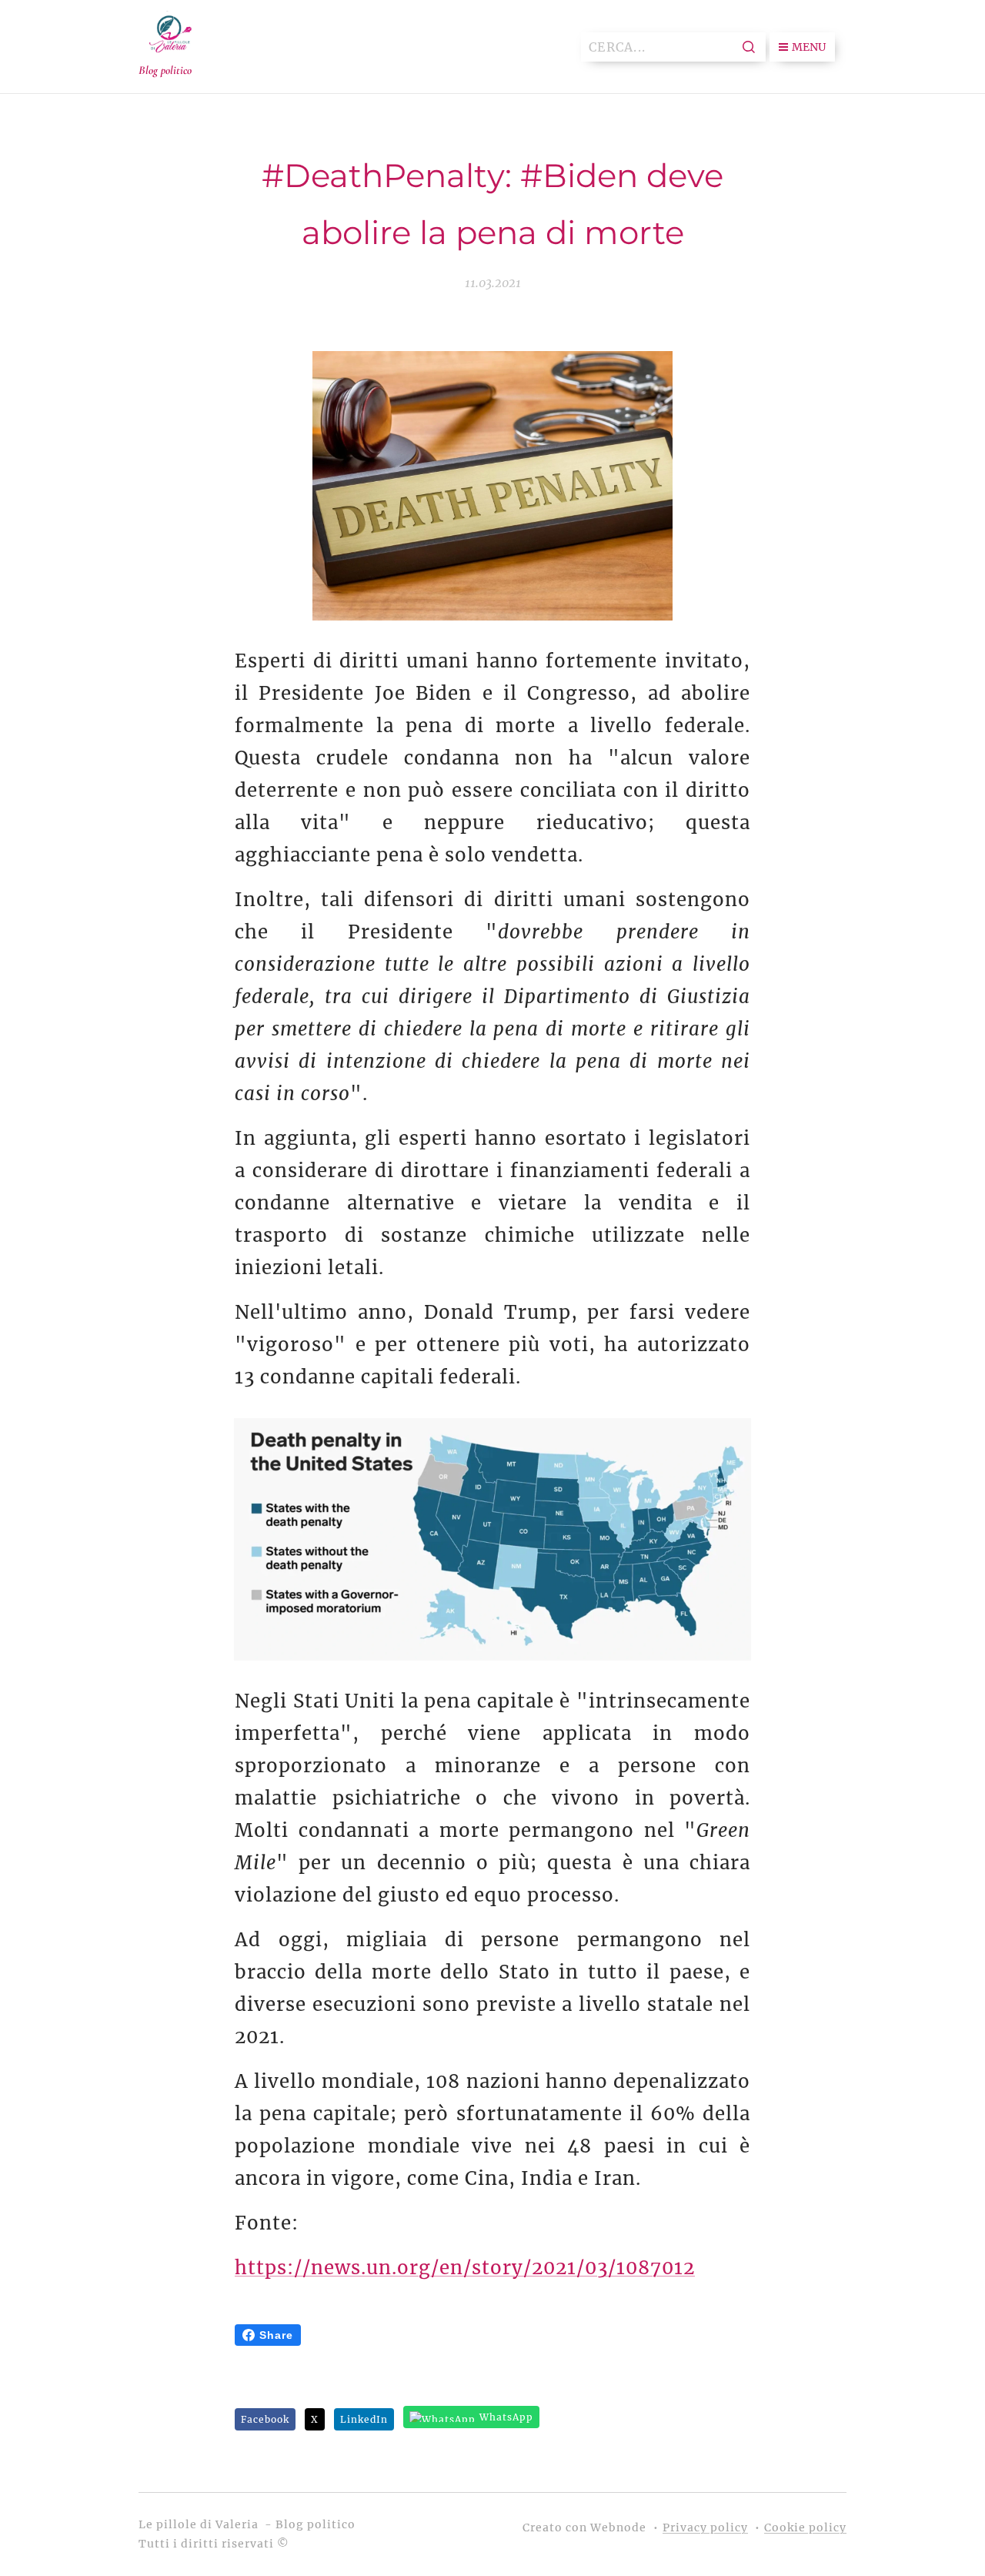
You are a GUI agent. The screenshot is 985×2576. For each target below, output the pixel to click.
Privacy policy (705, 2527)
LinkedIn (364, 2419)
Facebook (265, 2419)
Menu (809, 47)
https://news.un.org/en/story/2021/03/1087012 (465, 2268)
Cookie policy (805, 2527)
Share (276, 2335)
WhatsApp (506, 2417)
